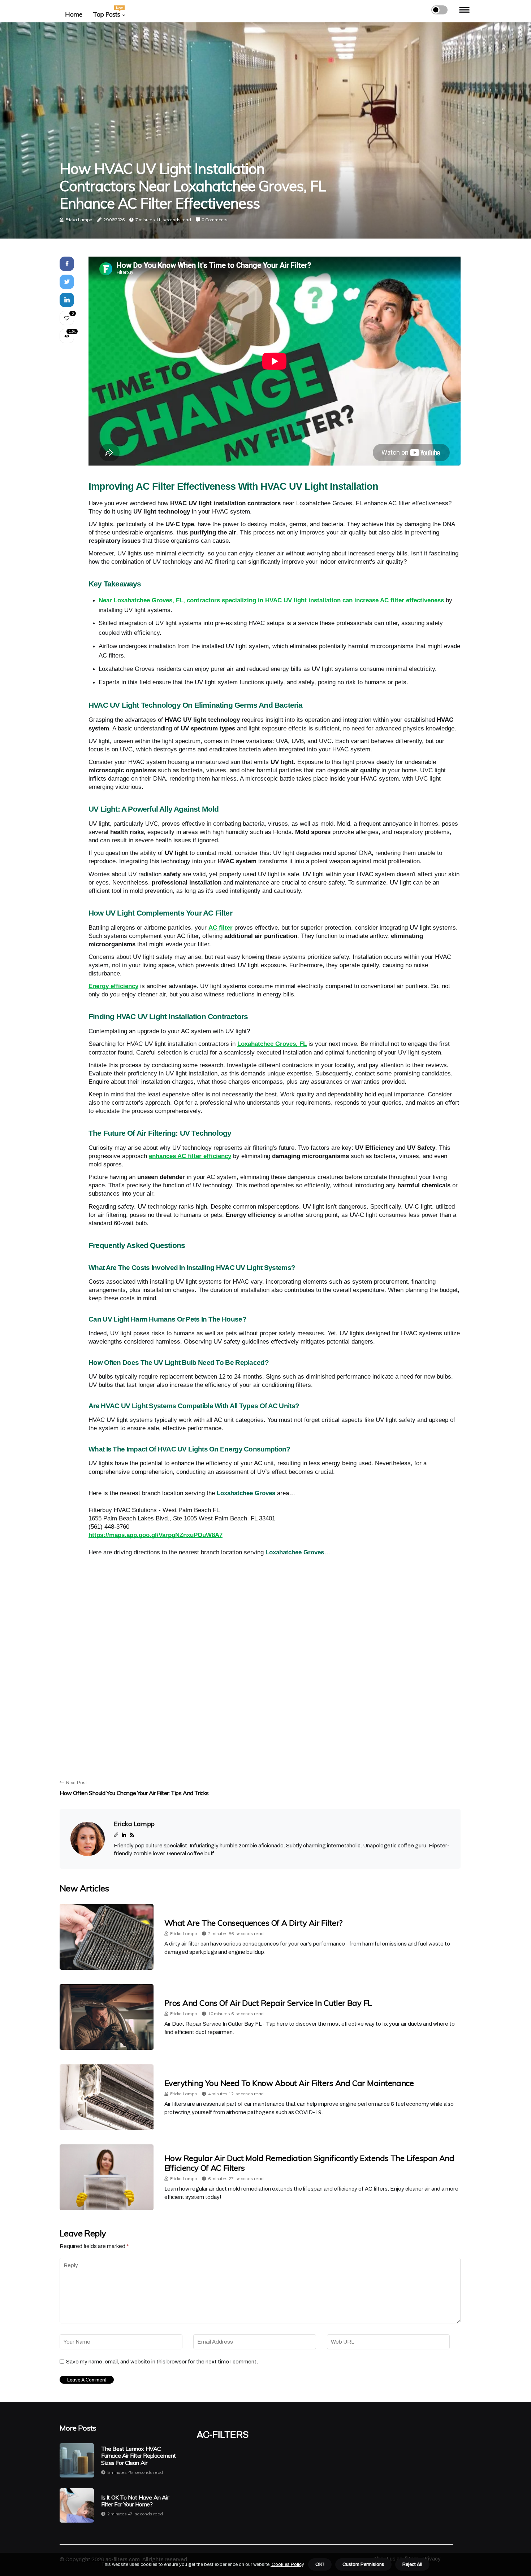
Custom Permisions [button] (363, 2564)
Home (74, 14)
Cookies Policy (287, 2564)
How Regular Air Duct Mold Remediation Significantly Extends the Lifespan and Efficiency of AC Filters (309, 2163)
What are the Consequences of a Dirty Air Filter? (253, 1923)
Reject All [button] (412, 2564)
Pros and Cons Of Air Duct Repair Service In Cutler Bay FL (268, 2003)
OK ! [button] (320, 2564)
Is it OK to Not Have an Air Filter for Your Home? (135, 2501)
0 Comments (214, 220)
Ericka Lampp (79, 220)
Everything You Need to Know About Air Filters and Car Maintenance (289, 2083)
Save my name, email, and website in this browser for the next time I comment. (162, 2362)
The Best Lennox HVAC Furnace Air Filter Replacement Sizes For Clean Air (139, 2456)
